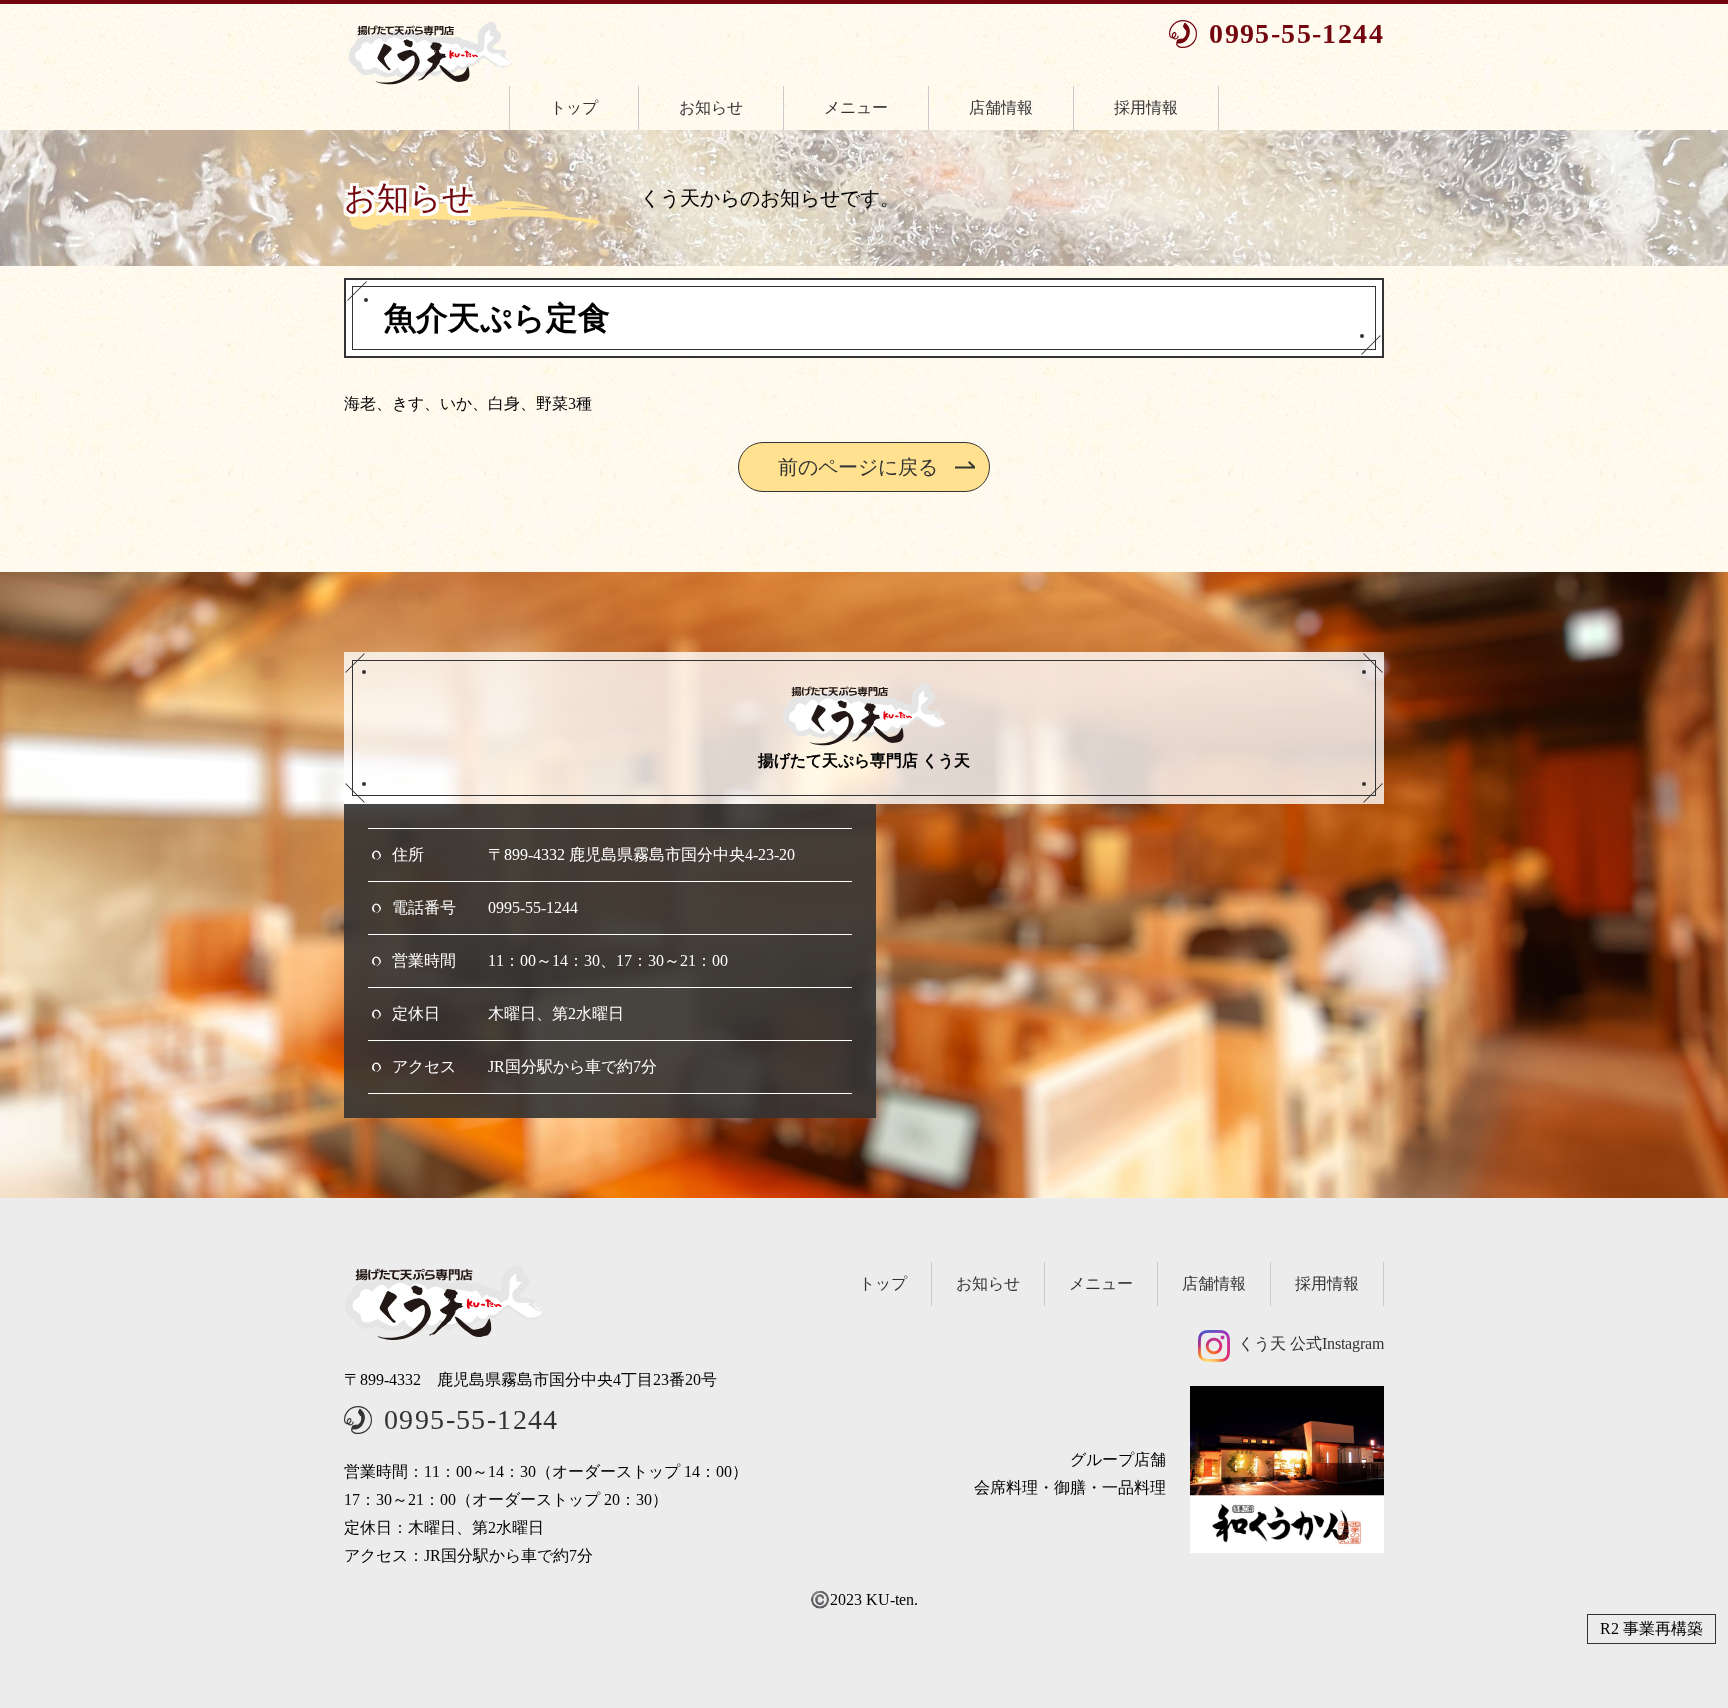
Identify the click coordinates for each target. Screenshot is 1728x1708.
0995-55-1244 (1296, 34)
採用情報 (1146, 107)
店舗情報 (1001, 107)
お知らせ (711, 107)
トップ (574, 107)
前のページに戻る (858, 467)
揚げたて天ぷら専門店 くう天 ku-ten (430, 53)
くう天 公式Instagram (1311, 1343)
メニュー (856, 107)
